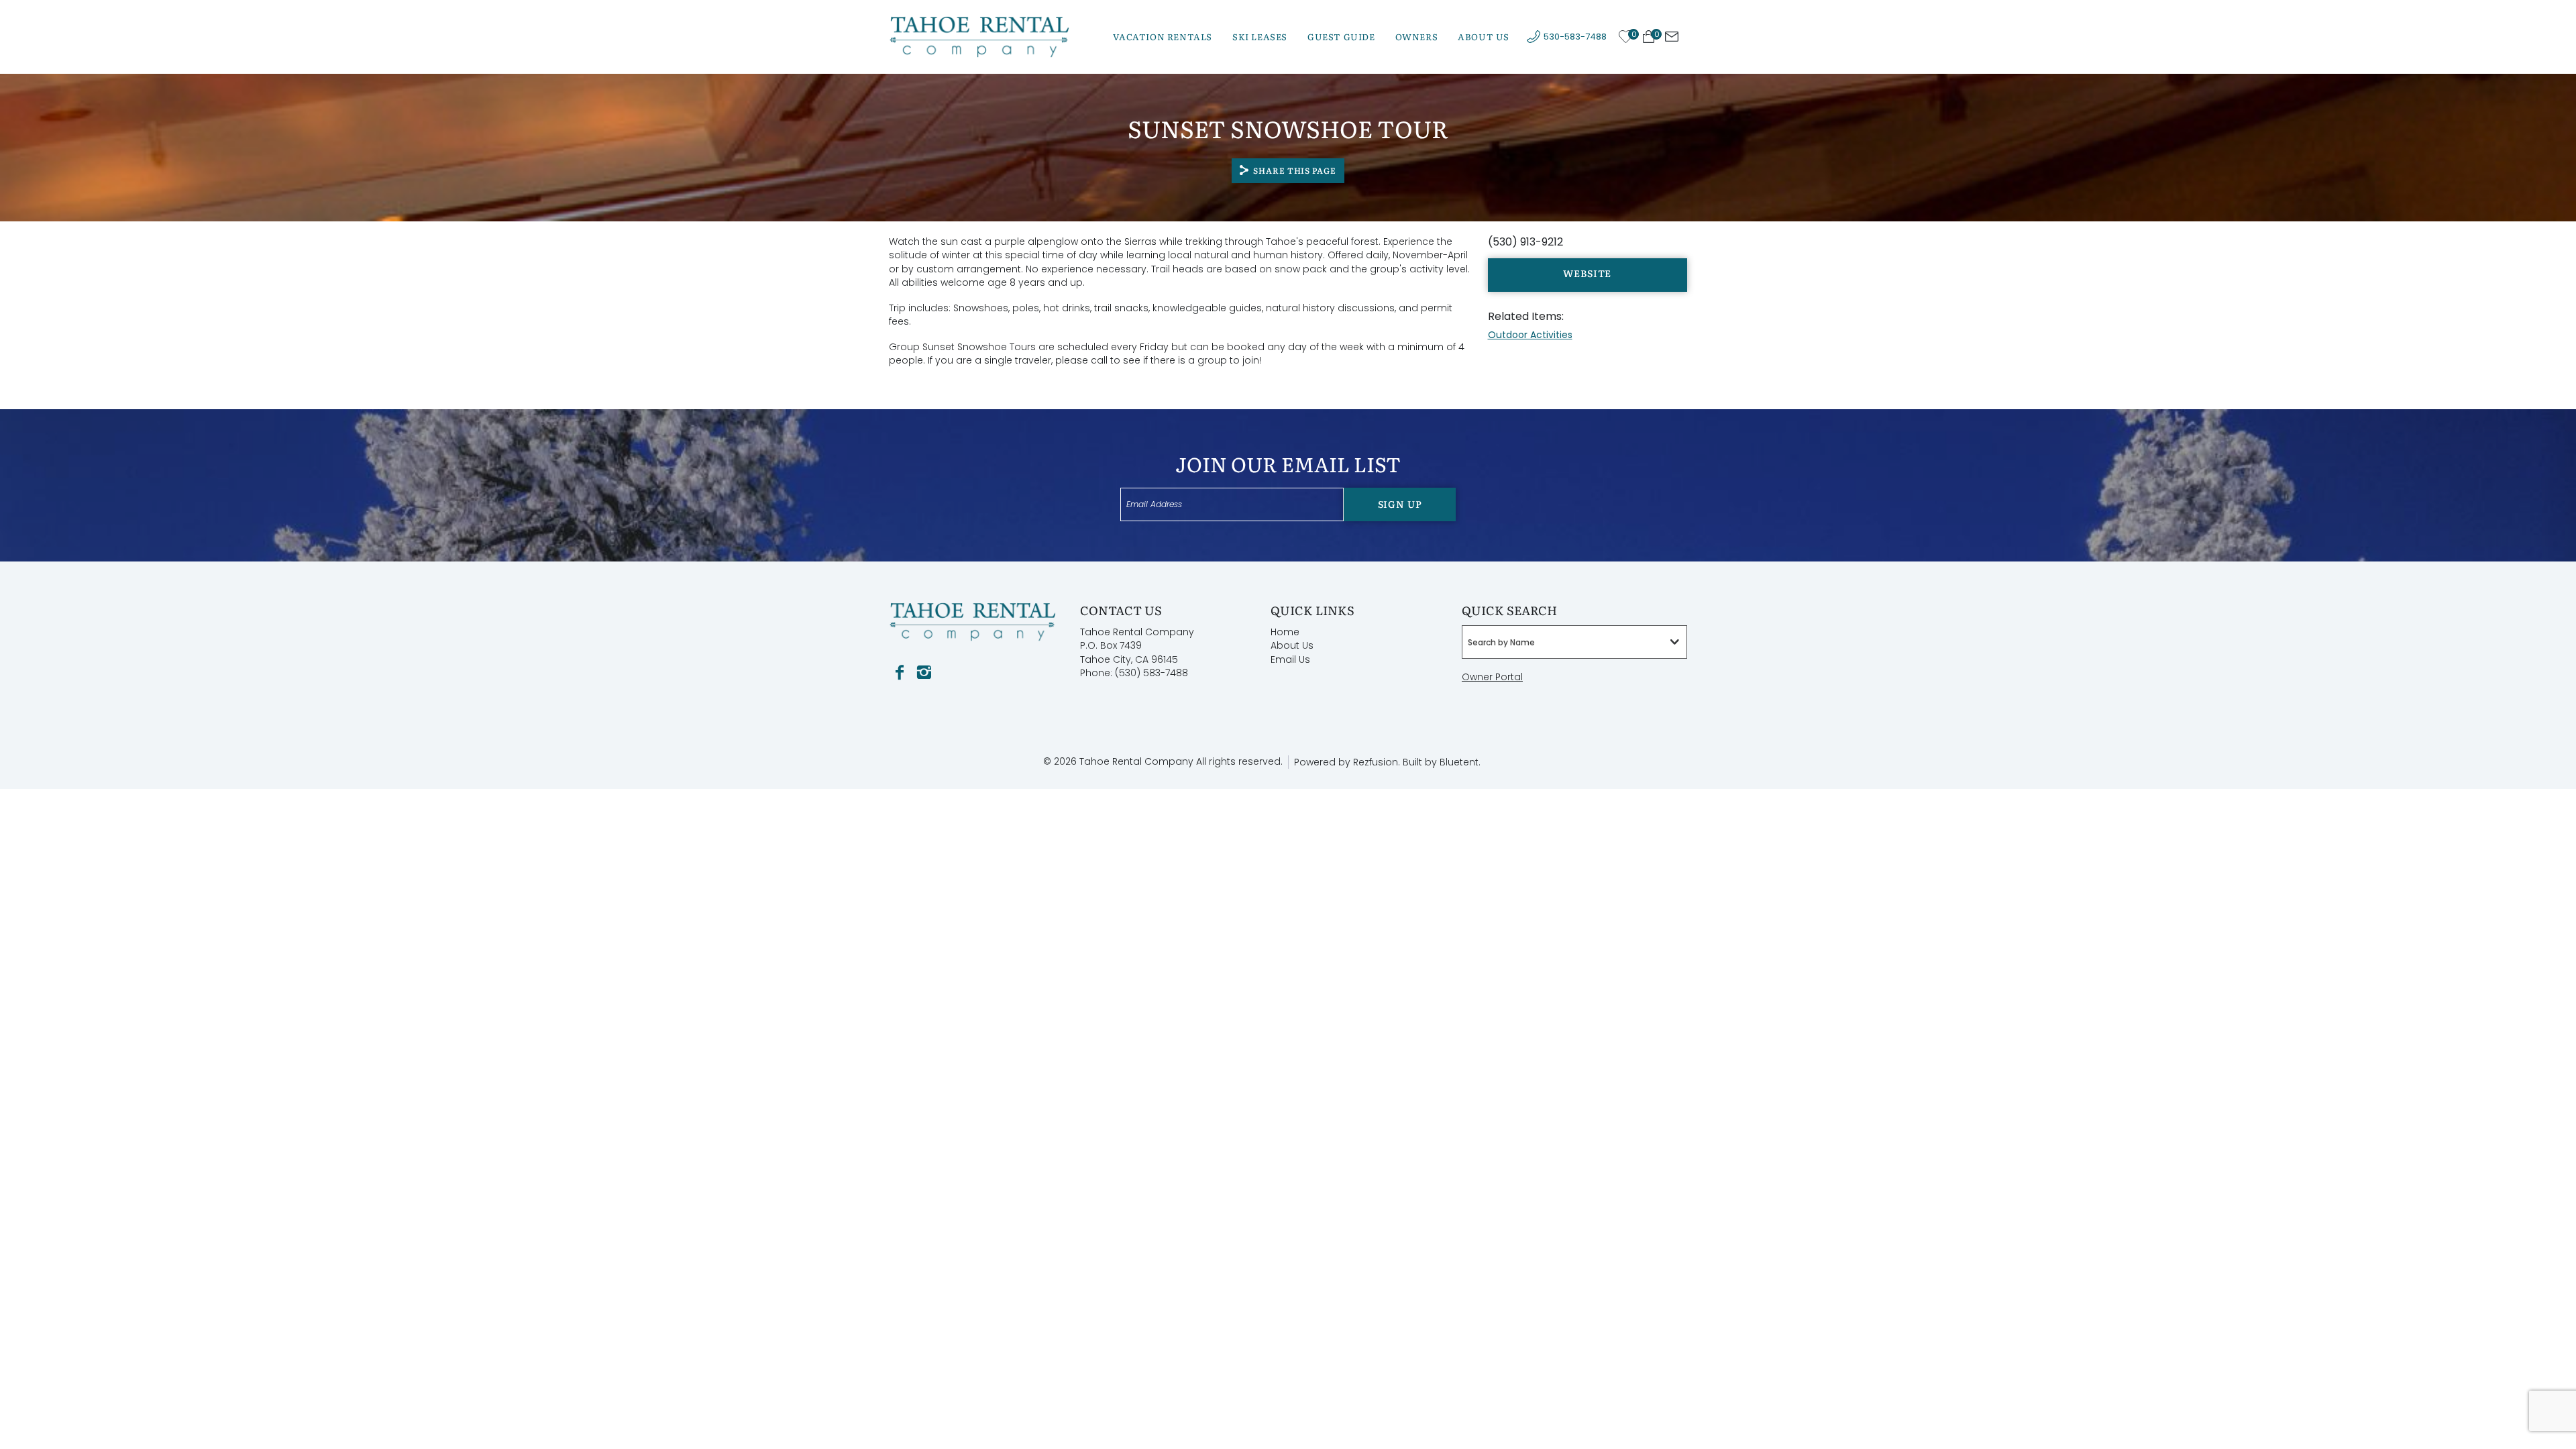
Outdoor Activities (1530, 335)
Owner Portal (1492, 677)
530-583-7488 (1575, 37)
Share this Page (1295, 170)
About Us (1484, 37)
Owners (1417, 37)
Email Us (1290, 659)
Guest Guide (1341, 37)
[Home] (979, 36)
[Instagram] (924, 673)
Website (1587, 273)
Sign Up (1400, 504)
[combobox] (1574, 642)
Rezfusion (1376, 762)
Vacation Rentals (1163, 37)
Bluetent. (1460, 762)
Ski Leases (1260, 37)
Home (1285, 632)
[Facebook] (900, 673)
